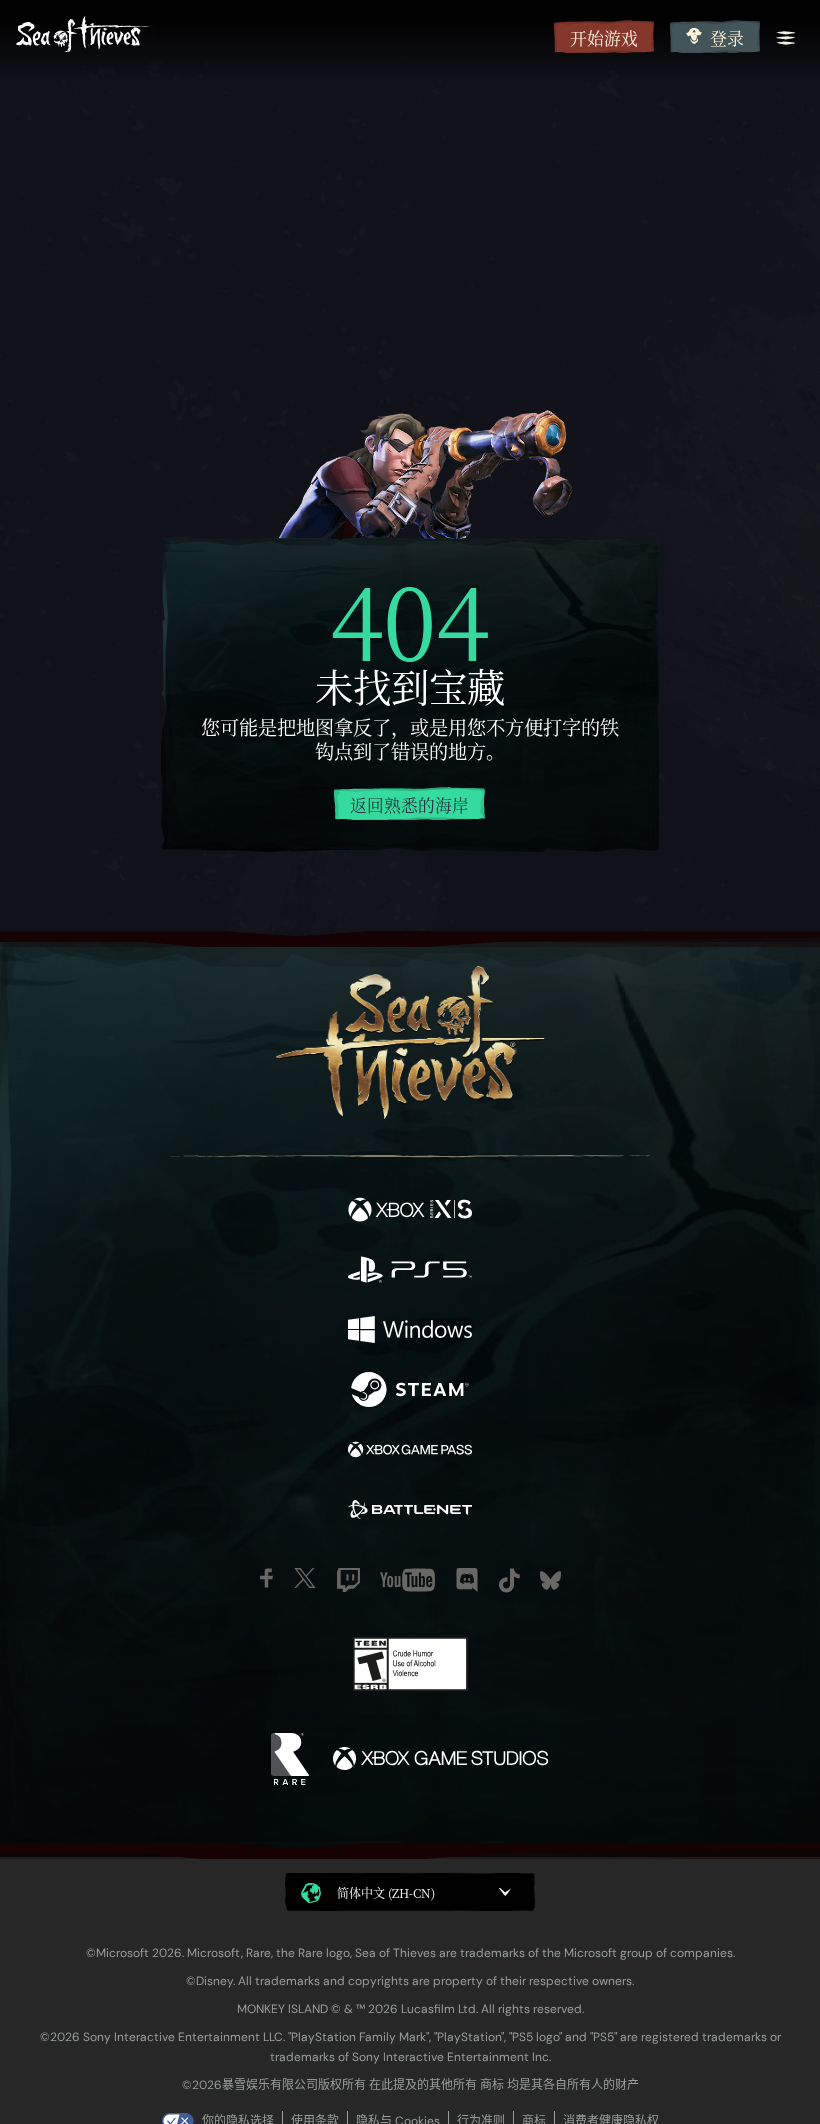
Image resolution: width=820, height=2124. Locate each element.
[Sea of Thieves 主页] (281, 36)
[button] (410, 1892)
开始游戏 (604, 38)
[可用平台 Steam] (410, 1392)
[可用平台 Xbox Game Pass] (410, 1452)
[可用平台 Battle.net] (410, 1512)
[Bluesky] (550, 1580)
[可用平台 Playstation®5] (410, 1272)
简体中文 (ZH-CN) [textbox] (386, 1892)
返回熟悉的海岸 (409, 805)
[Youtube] (407, 1580)
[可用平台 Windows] (410, 1332)
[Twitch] (348, 1580)
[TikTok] (509, 1580)
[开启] (786, 38)
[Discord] (467, 1580)
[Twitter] (305, 1578)
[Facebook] (266, 1578)
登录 (727, 38)
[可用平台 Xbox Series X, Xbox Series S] (410, 1212)
